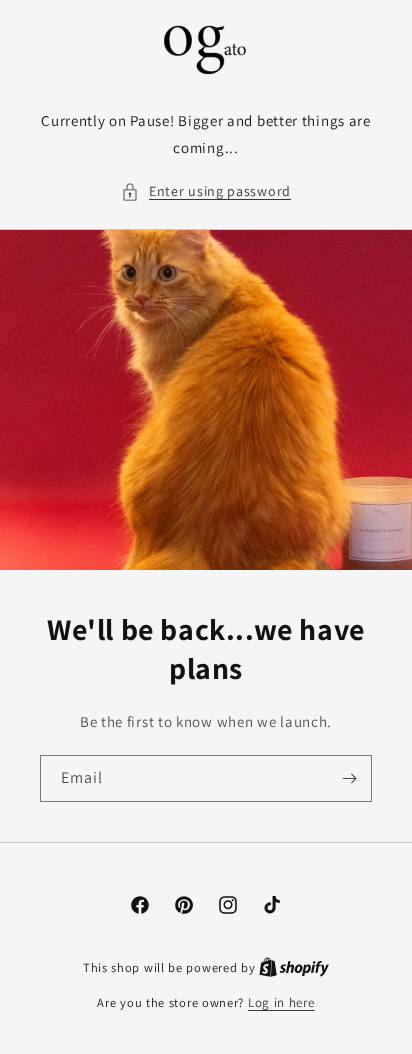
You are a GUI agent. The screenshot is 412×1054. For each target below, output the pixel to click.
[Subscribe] (349, 778)
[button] (206, 191)
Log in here (281, 1002)
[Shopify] (294, 967)
